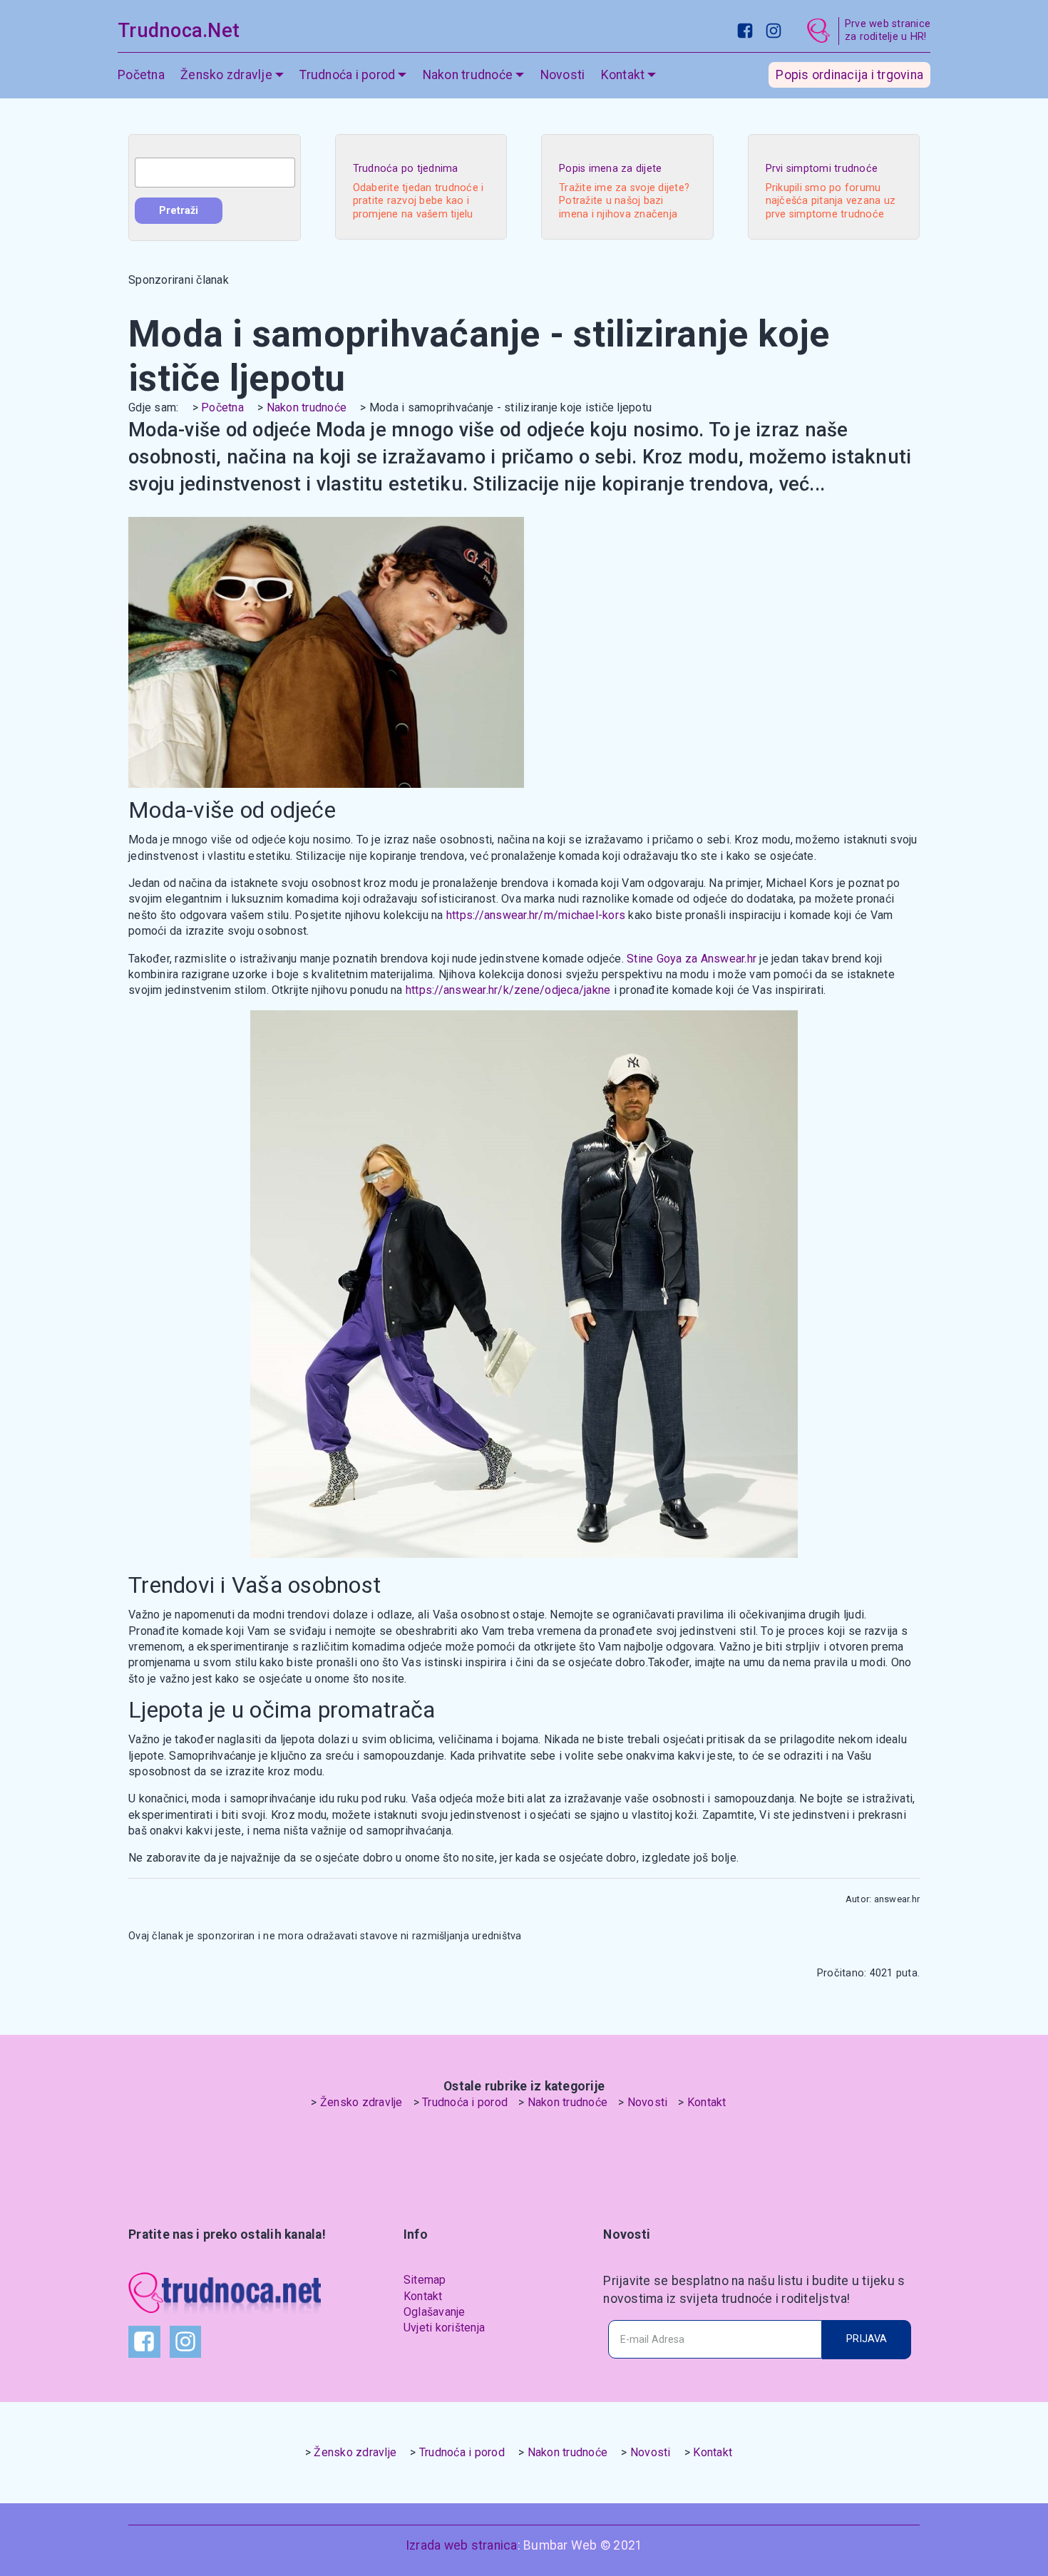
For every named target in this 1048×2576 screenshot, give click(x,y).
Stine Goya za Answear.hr (692, 959)
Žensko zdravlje (361, 2102)
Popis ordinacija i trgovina (849, 75)
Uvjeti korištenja (444, 2328)
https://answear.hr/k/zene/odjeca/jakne (508, 990)
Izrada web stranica (462, 2545)
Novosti (563, 75)
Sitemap (425, 2280)
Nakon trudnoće (307, 407)
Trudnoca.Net (179, 31)
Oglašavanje (435, 2312)
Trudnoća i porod (465, 2102)
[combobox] (215, 173)
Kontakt (707, 2102)
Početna (141, 75)
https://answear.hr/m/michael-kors (536, 915)
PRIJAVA (867, 2339)
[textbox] (215, 173)
